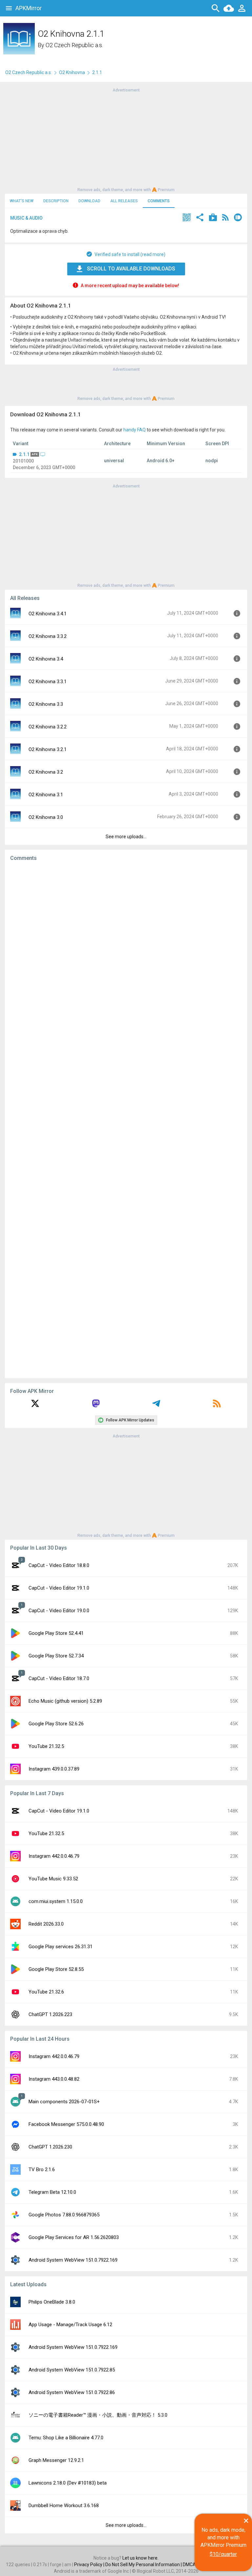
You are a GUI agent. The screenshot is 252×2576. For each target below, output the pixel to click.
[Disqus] (126, 1120)
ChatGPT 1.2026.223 (50, 2014)
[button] (187, 218)
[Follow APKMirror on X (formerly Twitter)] (35, 1406)
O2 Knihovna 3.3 (46, 704)
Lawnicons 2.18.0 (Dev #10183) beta (68, 2483)
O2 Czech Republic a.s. (74, 45)
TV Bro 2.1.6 (42, 2170)
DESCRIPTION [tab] (56, 201)
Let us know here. (140, 2558)
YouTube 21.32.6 (46, 1992)
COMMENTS (159, 201)
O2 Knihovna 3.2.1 (48, 749)
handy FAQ (135, 430)
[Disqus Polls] (126, 949)
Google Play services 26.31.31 (61, 1947)
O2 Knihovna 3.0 (46, 817)
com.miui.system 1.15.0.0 (56, 1901)
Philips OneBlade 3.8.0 (52, 2302)
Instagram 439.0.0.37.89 (54, 1769)
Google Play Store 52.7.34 (56, 1656)
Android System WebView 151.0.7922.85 (72, 2370)
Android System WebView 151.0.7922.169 (73, 2260)
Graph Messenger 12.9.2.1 (56, 2460)
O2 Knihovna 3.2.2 (48, 727)
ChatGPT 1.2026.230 (50, 2147)
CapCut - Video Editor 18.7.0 (59, 1678)
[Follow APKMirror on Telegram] (156, 1406)
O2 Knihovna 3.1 (46, 795)
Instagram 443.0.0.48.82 (54, 2079)
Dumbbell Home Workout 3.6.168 (64, 2506)
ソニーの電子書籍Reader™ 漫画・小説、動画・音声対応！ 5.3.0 (98, 2415)
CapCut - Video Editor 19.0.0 (59, 1611)
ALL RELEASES (124, 201)
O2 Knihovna (72, 72)
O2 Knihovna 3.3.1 (48, 682)
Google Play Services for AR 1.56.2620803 (74, 2237)
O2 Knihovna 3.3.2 (48, 636)
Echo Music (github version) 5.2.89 (65, 1701)
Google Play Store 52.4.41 (56, 1633)
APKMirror (29, 8)
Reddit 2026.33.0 (46, 1924)
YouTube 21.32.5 (46, 1746)
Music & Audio (26, 218)
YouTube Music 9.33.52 (53, 1879)
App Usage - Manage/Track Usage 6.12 (70, 2325)
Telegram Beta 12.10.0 (52, 2192)
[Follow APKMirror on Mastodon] (96, 1406)
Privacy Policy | (90, 2565)
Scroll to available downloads (131, 269)
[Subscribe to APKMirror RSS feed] (217, 1406)
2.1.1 (24, 454)
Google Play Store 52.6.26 (56, 1724)
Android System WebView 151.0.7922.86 (72, 2392)
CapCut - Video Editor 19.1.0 (59, 1588)
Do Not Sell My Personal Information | (144, 2565)
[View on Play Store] (213, 218)
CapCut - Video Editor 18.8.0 (59, 1565)
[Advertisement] (126, 139)
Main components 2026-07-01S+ (64, 2102)
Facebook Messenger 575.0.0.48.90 (66, 2124)
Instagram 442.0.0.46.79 (54, 1856)
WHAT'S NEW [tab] (22, 201)
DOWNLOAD (89, 201)
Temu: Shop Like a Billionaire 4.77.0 (66, 2438)
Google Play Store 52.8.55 (56, 1969)
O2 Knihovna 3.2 (46, 772)
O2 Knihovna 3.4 (46, 659)
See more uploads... (126, 837)
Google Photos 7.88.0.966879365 (64, 2215)
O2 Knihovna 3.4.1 (48, 614)
